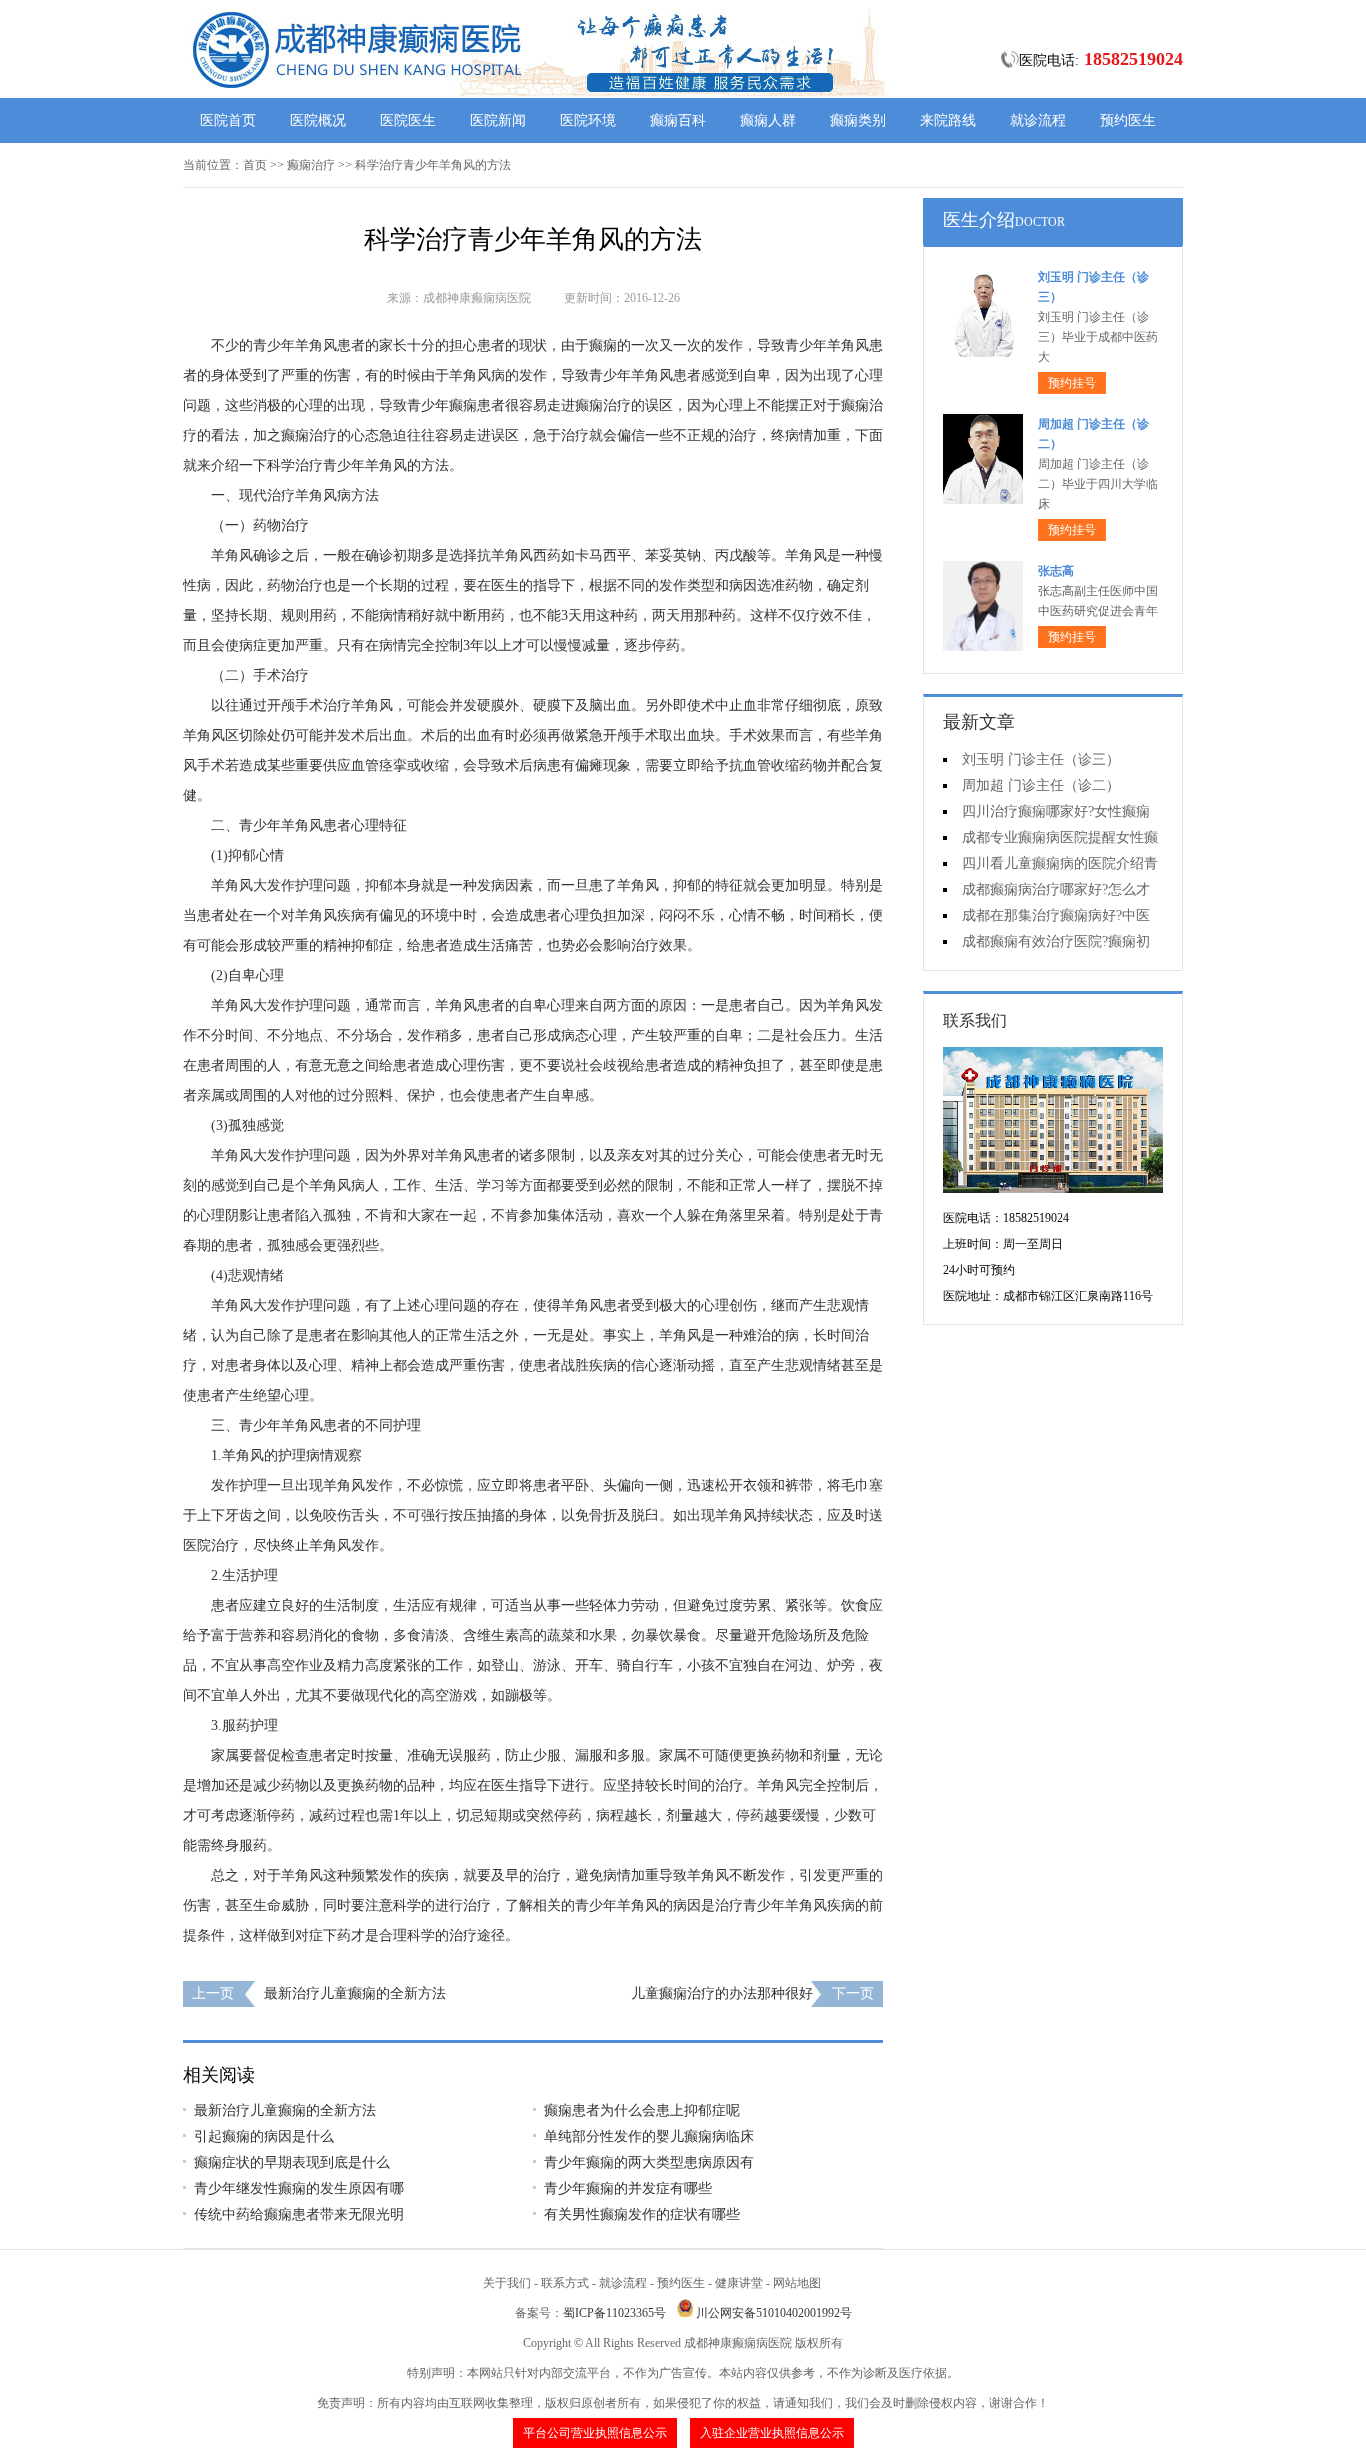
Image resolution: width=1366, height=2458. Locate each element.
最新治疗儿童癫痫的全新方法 (355, 1993)
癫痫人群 (768, 120)
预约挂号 (1072, 383)
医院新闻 (498, 120)
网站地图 (797, 2283)
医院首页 (228, 120)
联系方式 (565, 2283)
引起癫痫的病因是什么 (264, 2136)
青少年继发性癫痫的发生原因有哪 (299, 2188)
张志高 (1056, 571)
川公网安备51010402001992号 (774, 2313)
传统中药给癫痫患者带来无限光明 (299, 2214)
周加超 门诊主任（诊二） (1041, 785)
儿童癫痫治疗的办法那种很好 (722, 1993)
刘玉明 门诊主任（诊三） (1041, 759)
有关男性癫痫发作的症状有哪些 (642, 2214)
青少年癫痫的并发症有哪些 (628, 2188)
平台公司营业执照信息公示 (595, 2433)
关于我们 (507, 2283)
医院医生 (408, 120)
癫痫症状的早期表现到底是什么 (292, 2162)
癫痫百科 (678, 120)
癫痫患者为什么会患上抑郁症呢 (642, 2110)
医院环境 (588, 120)
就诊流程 (1038, 120)
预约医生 (1128, 120)
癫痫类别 (858, 120)
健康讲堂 (739, 2283)
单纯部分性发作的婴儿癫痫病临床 (649, 2136)
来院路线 (948, 120)
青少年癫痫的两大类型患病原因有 (649, 2162)
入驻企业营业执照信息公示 (772, 2433)
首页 (255, 165)
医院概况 (318, 120)
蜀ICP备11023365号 (614, 2313)
